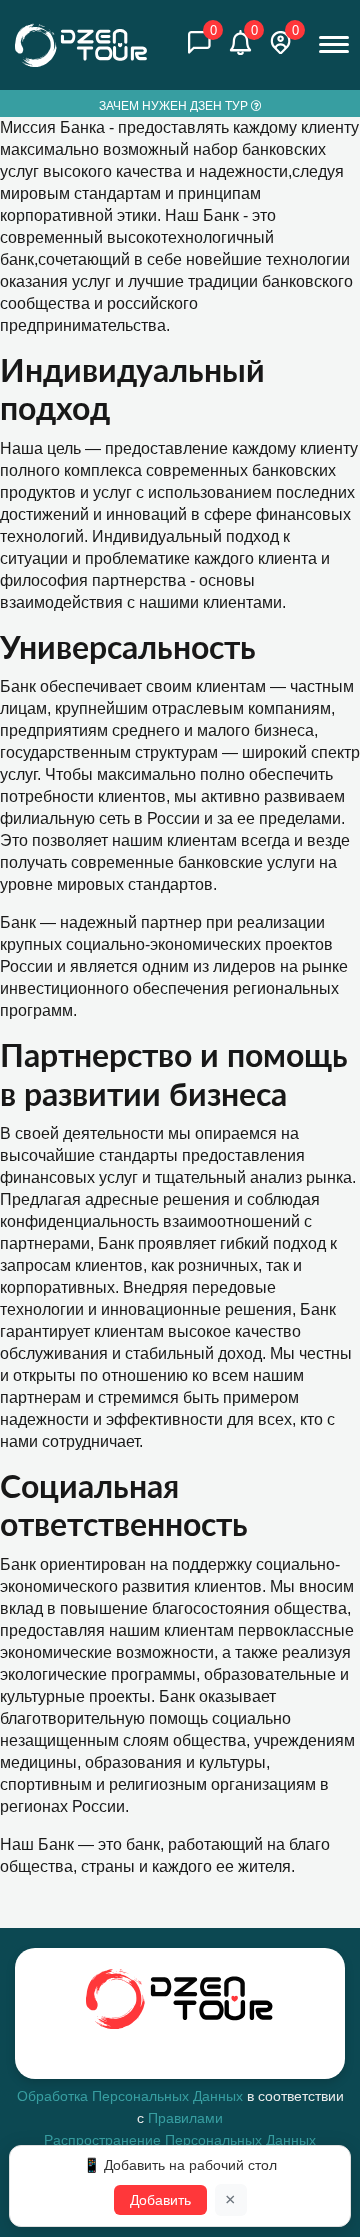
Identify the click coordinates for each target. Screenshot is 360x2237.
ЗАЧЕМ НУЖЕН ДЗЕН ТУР (175, 106)
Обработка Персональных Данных (130, 2096)
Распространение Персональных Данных (180, 2140)
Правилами (185, 2118)
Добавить (160, 2200)
